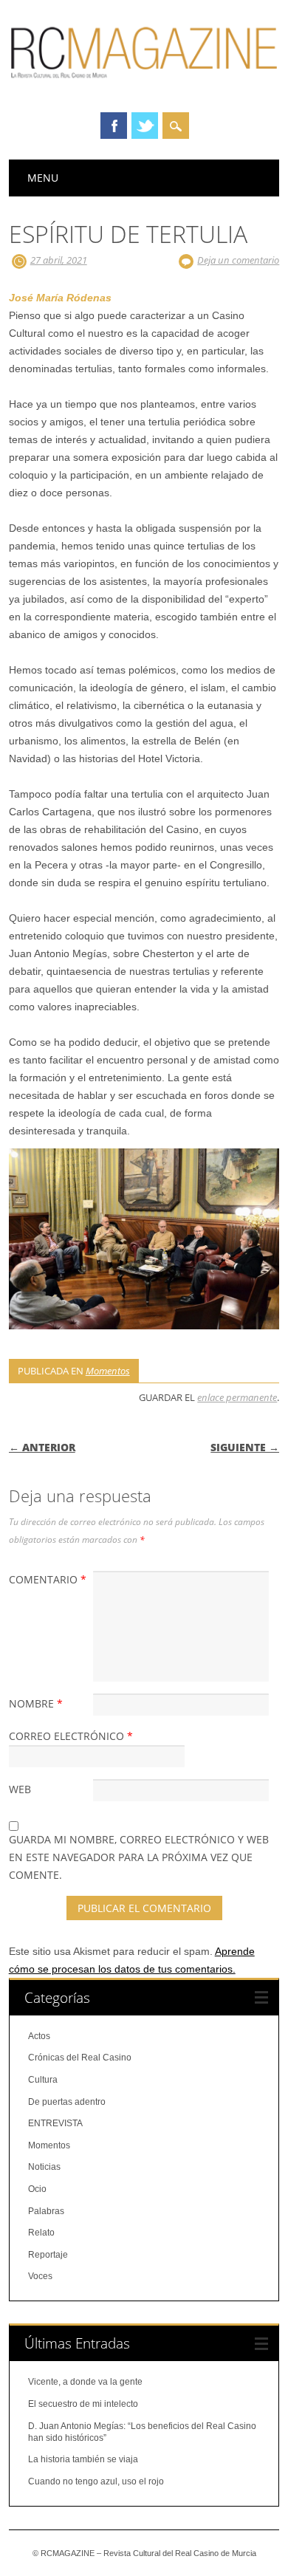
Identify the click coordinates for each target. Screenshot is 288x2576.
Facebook (114, 126)
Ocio (37, 2189)
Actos (39, 2036)
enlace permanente (237, 1397)
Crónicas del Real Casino (80, 2058)
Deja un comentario (238, 260)
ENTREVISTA (55, 2123)
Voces (40, 2276)
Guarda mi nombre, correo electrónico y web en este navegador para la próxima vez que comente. (139, 1857)
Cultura (43, 2080)
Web (20, 1789)
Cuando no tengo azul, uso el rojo (96, 2481)
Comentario (48, 1579)
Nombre (36, 1703)
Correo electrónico (71, 1736)
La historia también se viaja (83, 2459)
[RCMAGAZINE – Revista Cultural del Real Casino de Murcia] (144, 85)
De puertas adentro (67, 2102)
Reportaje (48, 2255)
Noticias (44, 2167)
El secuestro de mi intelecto (83, 2404)
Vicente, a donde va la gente (85, 2382)
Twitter (145, 126)
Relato (41, 2233)
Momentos (108, 1371)
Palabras (46, 2211)
